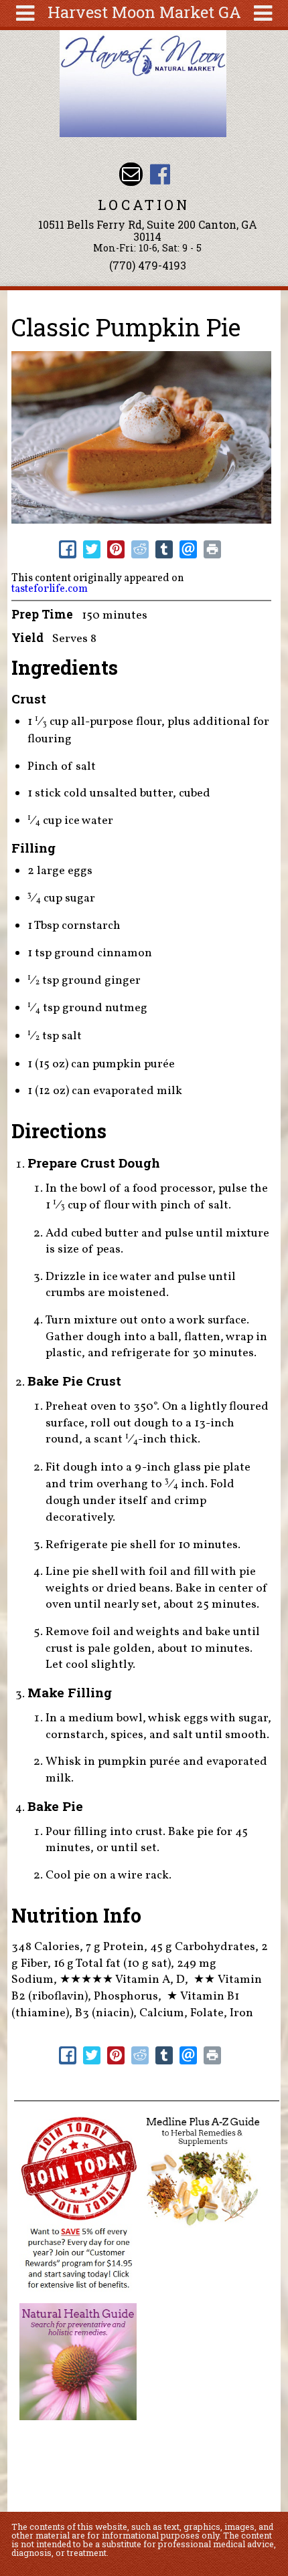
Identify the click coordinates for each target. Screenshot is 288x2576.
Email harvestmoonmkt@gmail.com (131, 174)
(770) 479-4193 (148, 265)
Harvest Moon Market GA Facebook (160, 174)
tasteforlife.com (50, 589)
